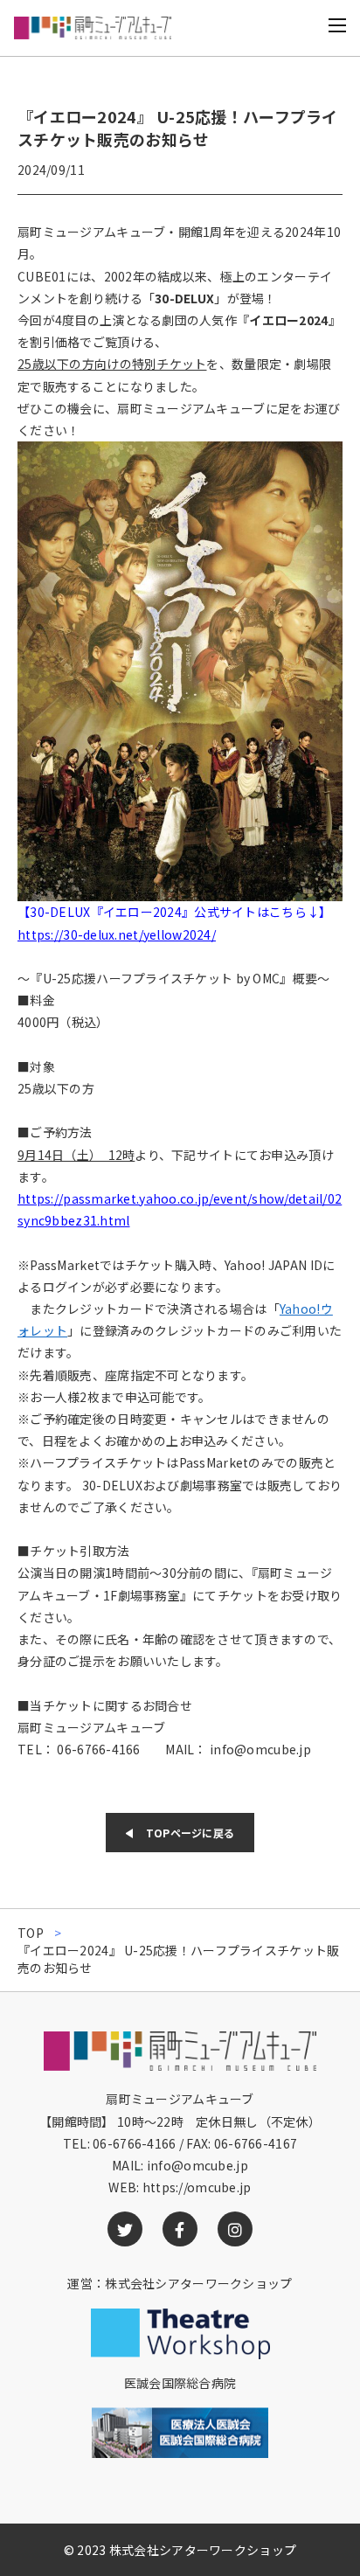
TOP (31, 1933)
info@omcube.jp (197, 2165)
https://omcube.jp (197, 2187)
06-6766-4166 (134, 2143)
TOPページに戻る (190, 1833)
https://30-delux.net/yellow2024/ (117, 934)
